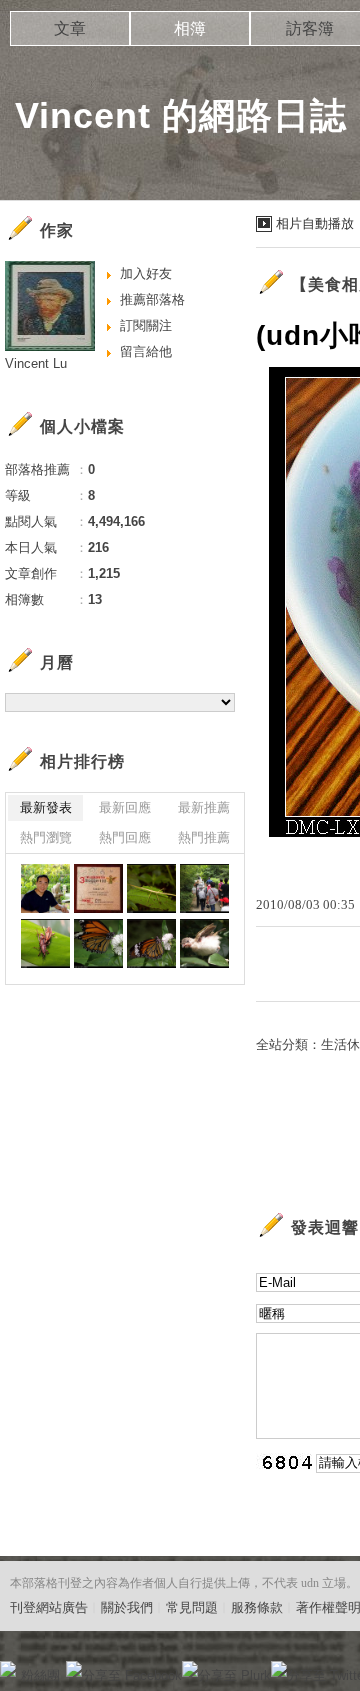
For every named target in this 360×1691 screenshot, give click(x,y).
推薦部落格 (152, 299)
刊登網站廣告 (49, 1607)
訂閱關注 (146, 325)
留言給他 (146, 351)
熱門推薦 (204, 837)
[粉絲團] (8, 1669)
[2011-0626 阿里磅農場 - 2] (45, 943)
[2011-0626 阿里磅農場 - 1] (98, 943)
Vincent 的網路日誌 (181, 115)
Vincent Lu (36, 363)
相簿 (190, 28)
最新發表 (46, 807)
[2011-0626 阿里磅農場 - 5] (151, 888)
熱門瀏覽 (46, 837)
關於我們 (127, 1607)
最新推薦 (204, 807)
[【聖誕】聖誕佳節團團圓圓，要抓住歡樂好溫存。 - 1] (45, 888)
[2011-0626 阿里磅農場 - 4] (204, 888)
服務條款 (257, 1607)
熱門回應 (125, 837)
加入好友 (146, 273)
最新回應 (125, 807)
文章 (70, 28)
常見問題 (192, 1607)
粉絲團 (40, 1675)
